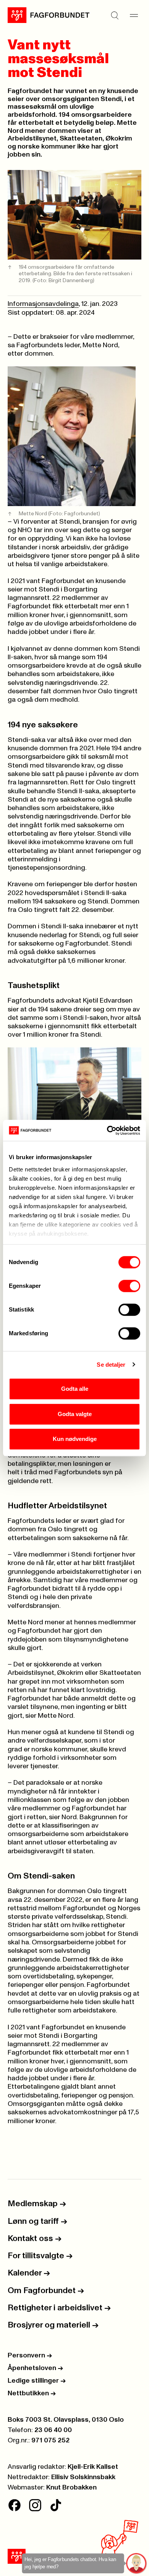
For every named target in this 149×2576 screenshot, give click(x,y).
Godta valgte (75, 1414)
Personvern (30, 2355)
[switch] (129, 1286)
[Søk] (115, 15)
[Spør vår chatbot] (137, 2564)
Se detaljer (111, 1365)
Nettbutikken (32, 2393)
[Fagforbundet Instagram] (35, 2505)
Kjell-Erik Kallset (93, 2467)
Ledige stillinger (37, 2381)
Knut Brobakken (71, 2488)
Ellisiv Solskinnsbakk (83, 2477)
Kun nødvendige (75, 1439)
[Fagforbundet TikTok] (56, 2505)
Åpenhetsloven (35, 2368)
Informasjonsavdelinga (43, 304)
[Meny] (134, 15)
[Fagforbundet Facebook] (15, 2505)
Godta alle (75, 1389)
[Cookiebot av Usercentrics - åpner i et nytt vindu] (107, 1130)
